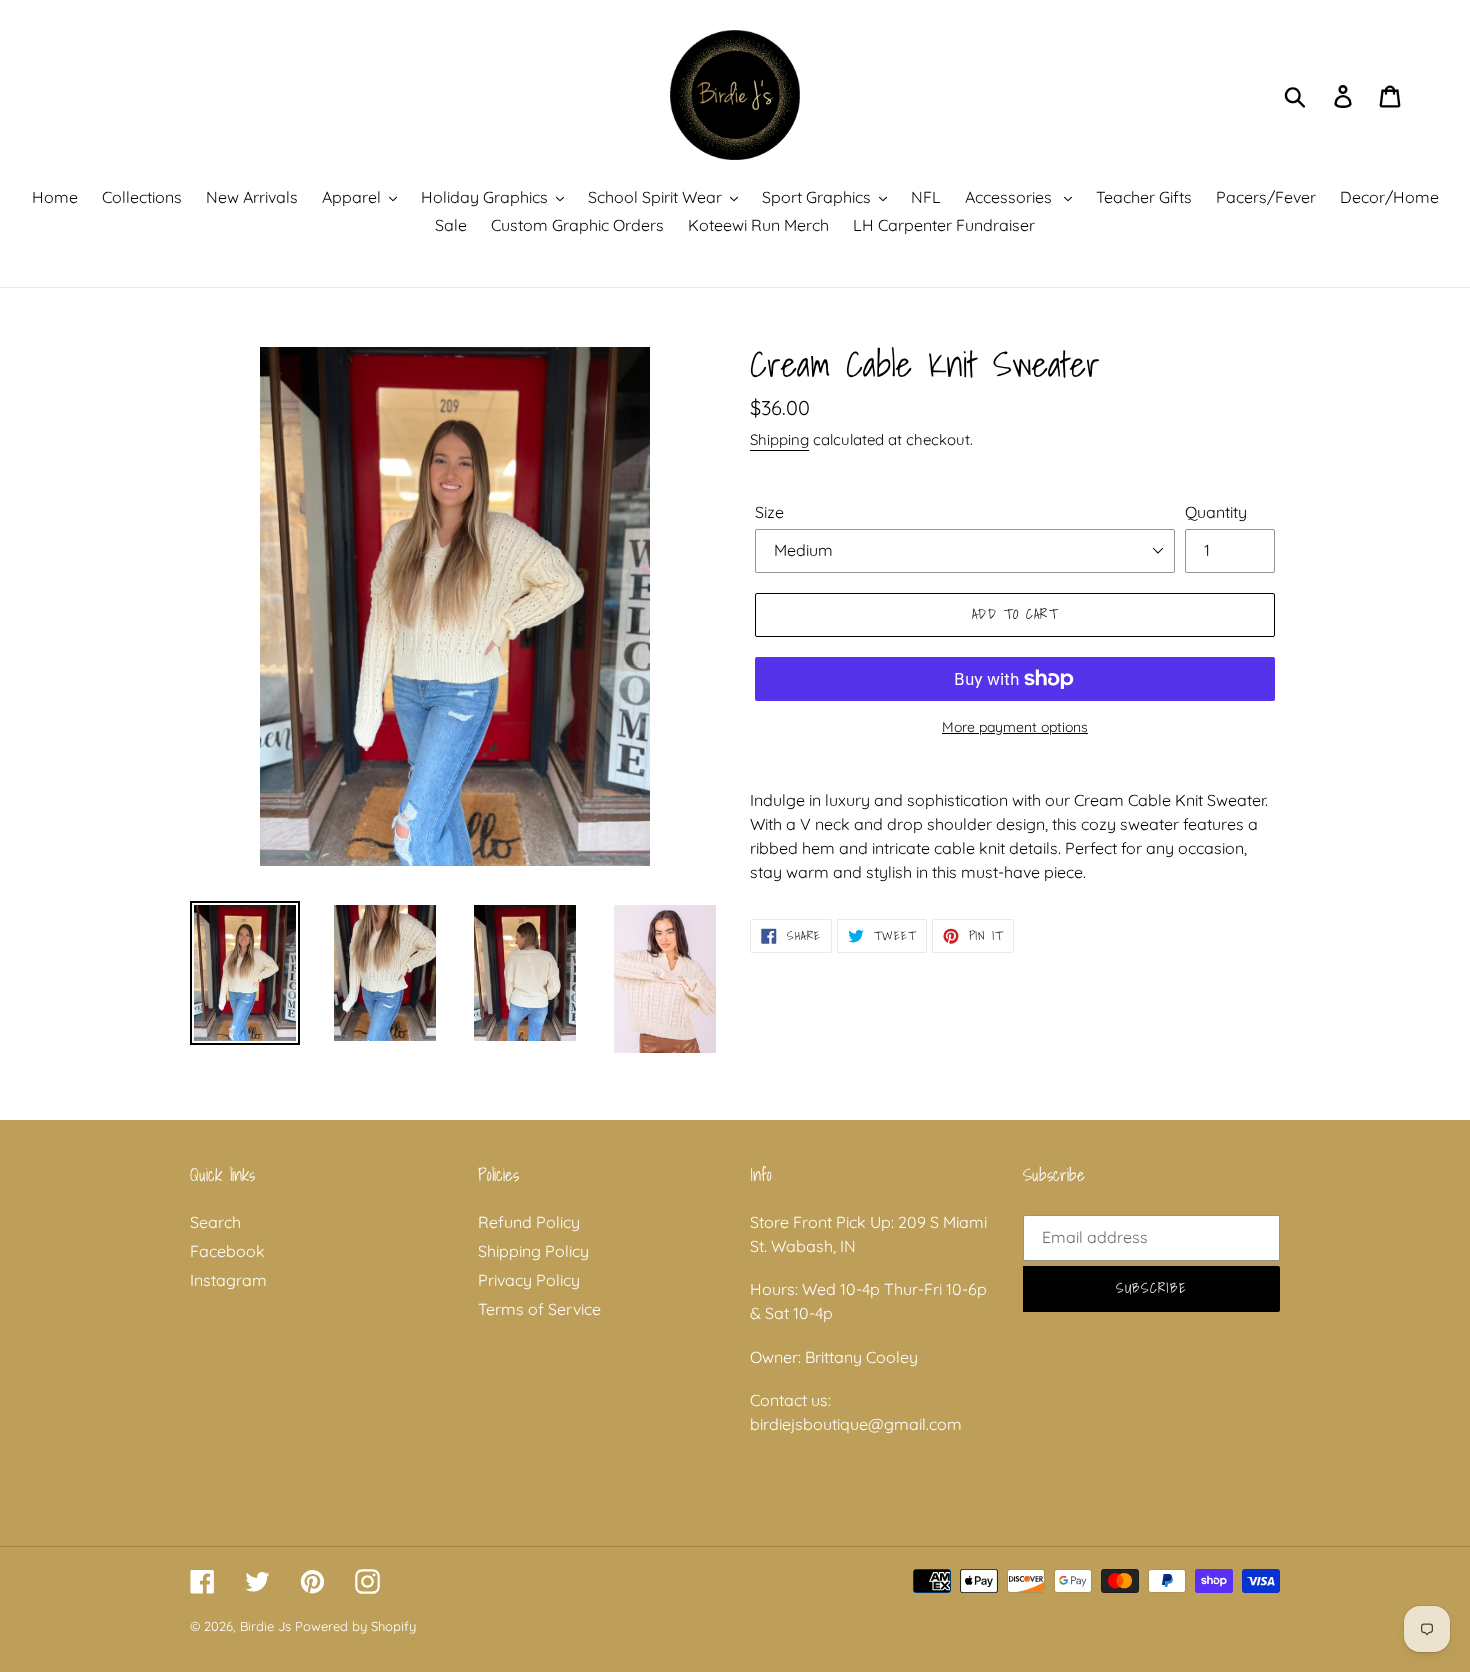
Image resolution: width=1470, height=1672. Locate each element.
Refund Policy (529, 1222)
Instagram (228, 1280)
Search (215, 1222)
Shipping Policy (533, 1251)
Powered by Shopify (355, 1626)
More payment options (1015, 727)
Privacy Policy (529, 1280)
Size (769, 512)
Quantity (1216, 512)
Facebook (227, 1251)
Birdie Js (265, 1626)
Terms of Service (539, 1309)
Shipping (779, 439)
